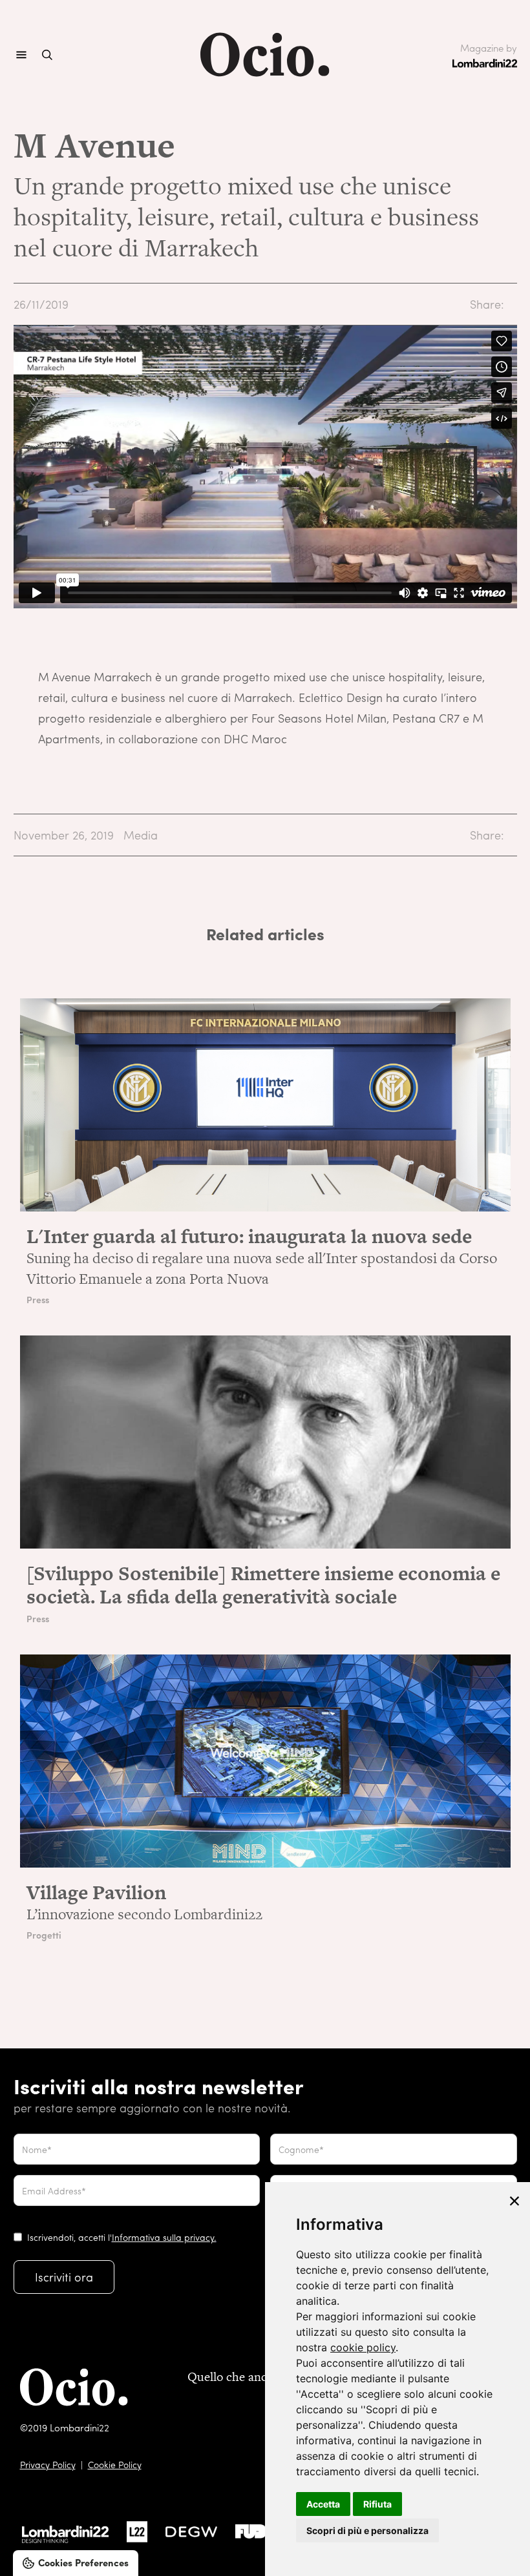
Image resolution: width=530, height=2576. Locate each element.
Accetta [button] (323, 2504)
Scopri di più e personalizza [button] (367, 2530)
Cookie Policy (115, 2464)
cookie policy (363, 2347)
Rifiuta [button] (377, 2504)
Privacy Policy (48, 2464)
